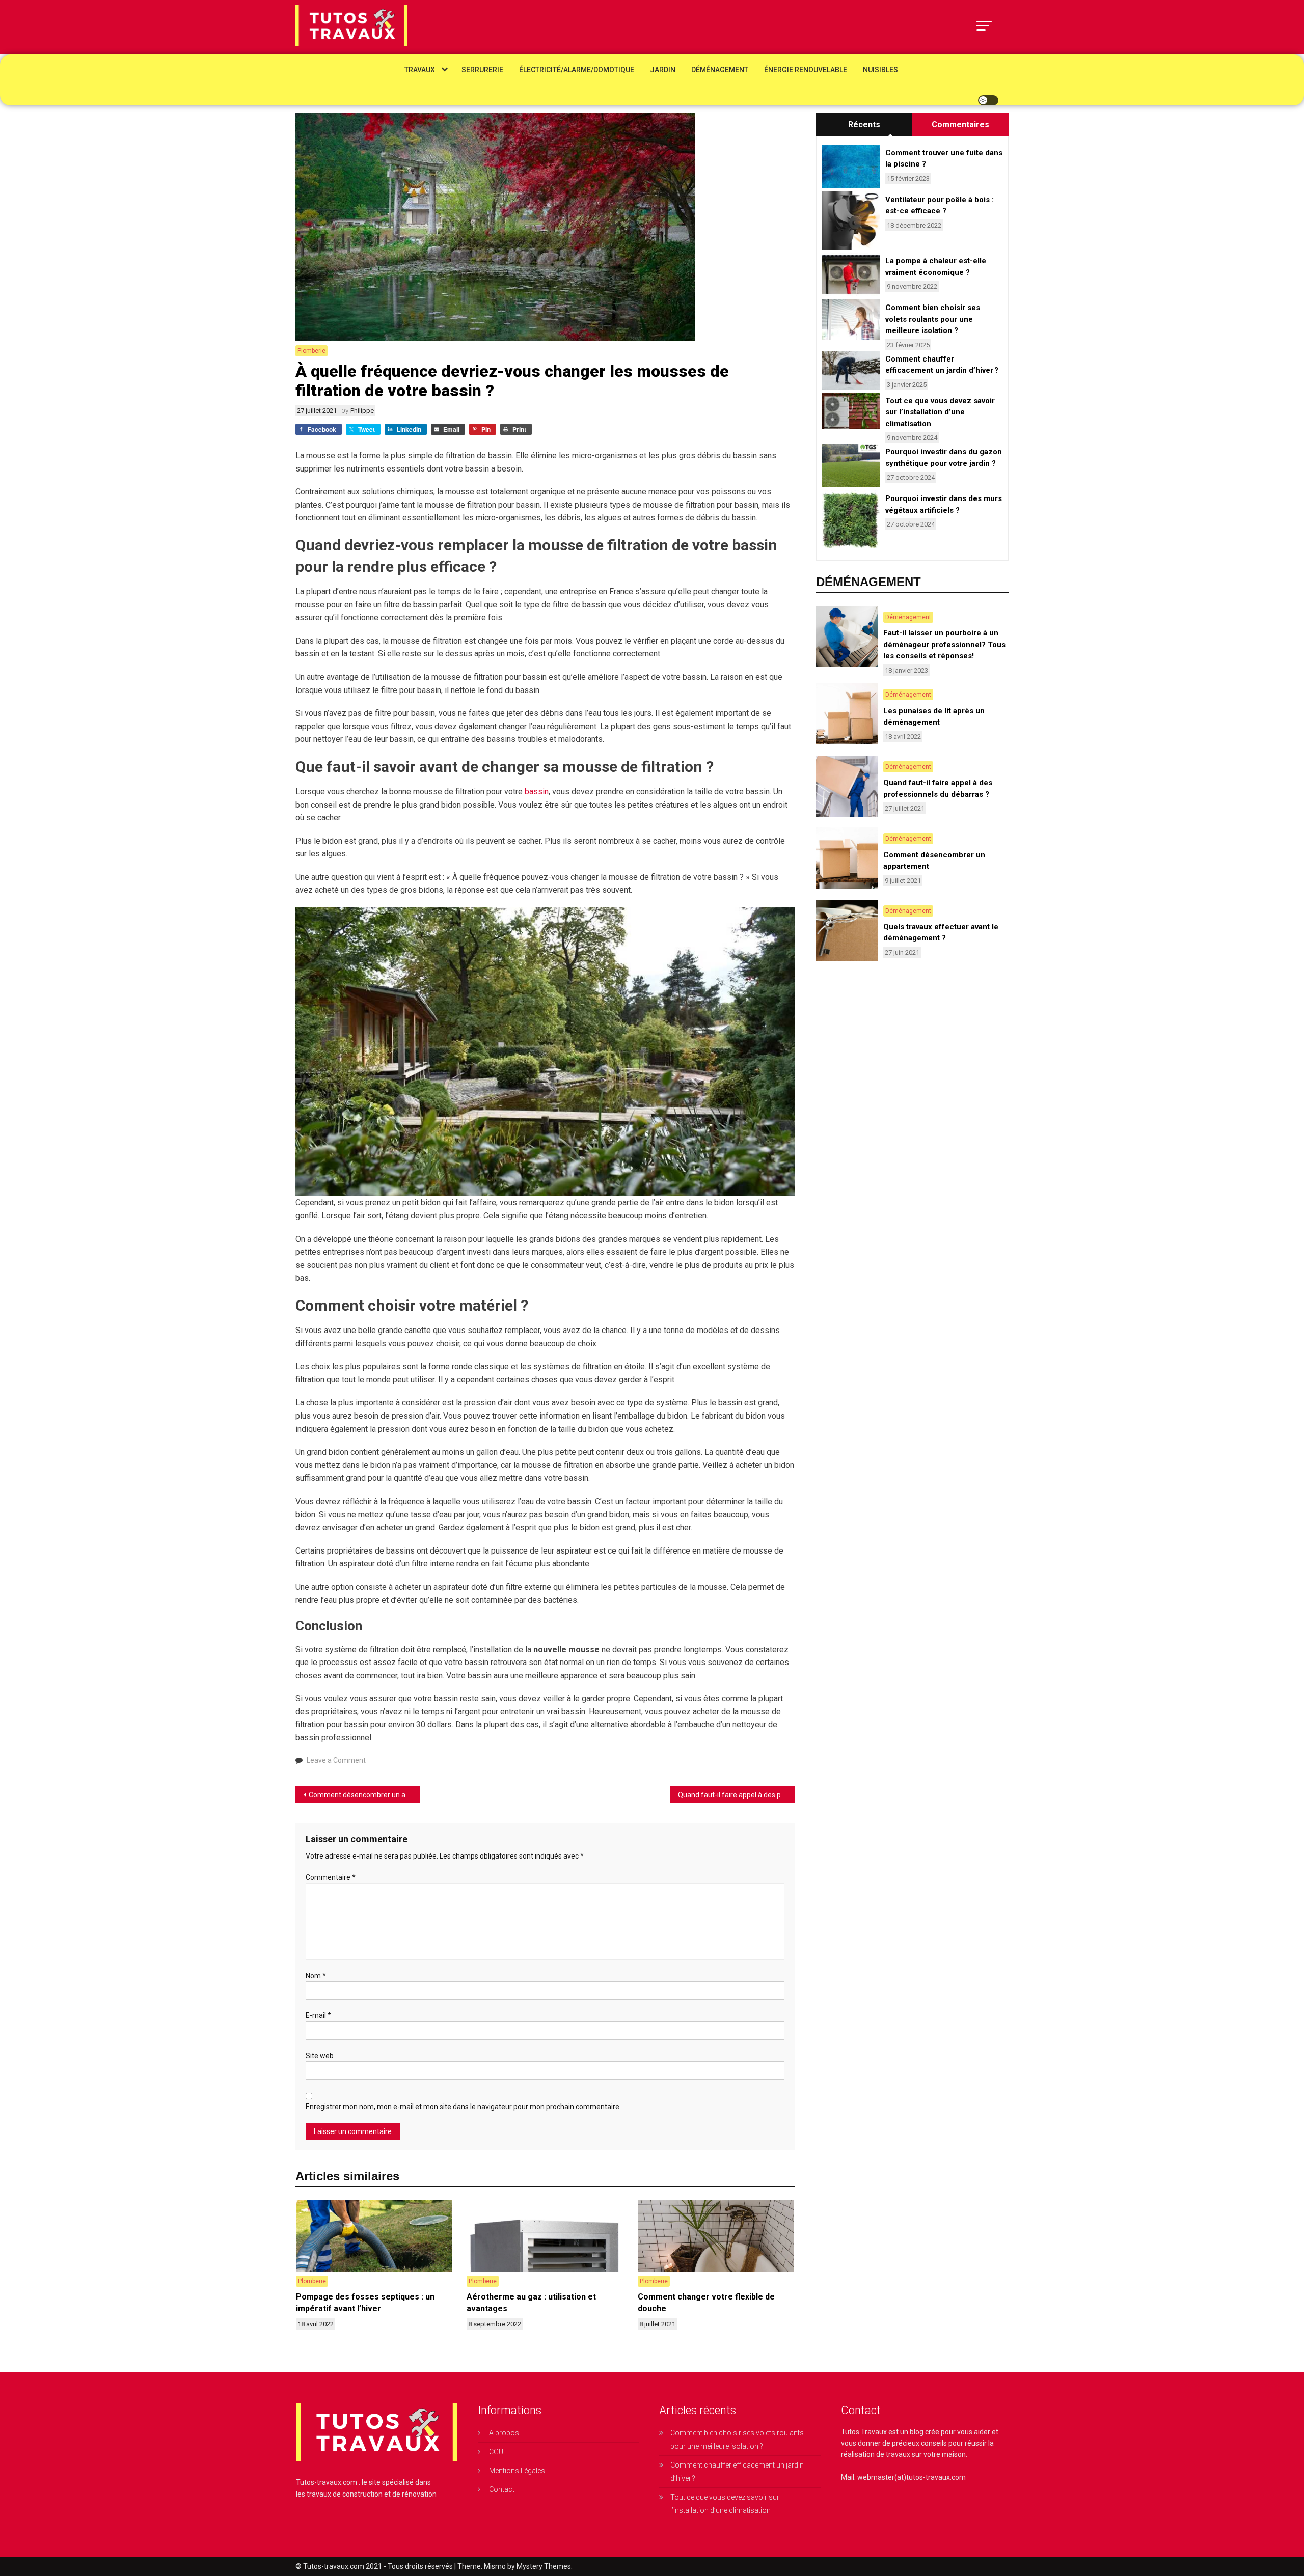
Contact (502, 2489)
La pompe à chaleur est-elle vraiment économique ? (936, 267)
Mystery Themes (544, 2566)
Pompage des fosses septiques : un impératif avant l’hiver (365, 2302)
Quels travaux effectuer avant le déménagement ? (941, 933)
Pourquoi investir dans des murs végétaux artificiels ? (944, 504)
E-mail (318, 2015)
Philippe (362, 411)
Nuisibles (880, 70)
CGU (496, 2452)
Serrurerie (482, 70)
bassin (537, 792)
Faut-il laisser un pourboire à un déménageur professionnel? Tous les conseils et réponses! (944, 644)
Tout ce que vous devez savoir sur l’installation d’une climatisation (940, 412)
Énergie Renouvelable (806, 70)
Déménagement (720, 70)
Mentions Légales (517, 2471)
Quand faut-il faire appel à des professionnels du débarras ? (736, 1795)
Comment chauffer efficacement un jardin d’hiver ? (942, 365)
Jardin (663, 70)
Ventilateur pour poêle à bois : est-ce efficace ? (940, 205)
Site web (320, 2056)
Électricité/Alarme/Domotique (577, 70)
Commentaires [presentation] (960, 124)
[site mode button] (988, 100)
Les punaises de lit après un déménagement (934, 717)
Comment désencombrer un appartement (364, 1795)
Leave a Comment (336, 1760)
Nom (316, 1976)
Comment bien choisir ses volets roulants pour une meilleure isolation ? (933, 319)
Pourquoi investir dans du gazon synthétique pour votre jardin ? (944, 458)
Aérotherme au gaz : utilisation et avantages (531, 2302)
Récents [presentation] (864, 124)
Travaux (420, 70)
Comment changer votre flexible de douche (706, 2302)
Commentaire (331, 1877)
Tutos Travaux (864, 2432)
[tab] (864, 125)
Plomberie (311, 351)
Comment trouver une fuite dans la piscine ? (944, 159)
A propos (504, 2433)
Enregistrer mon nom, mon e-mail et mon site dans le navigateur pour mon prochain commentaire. (463, 2107)
